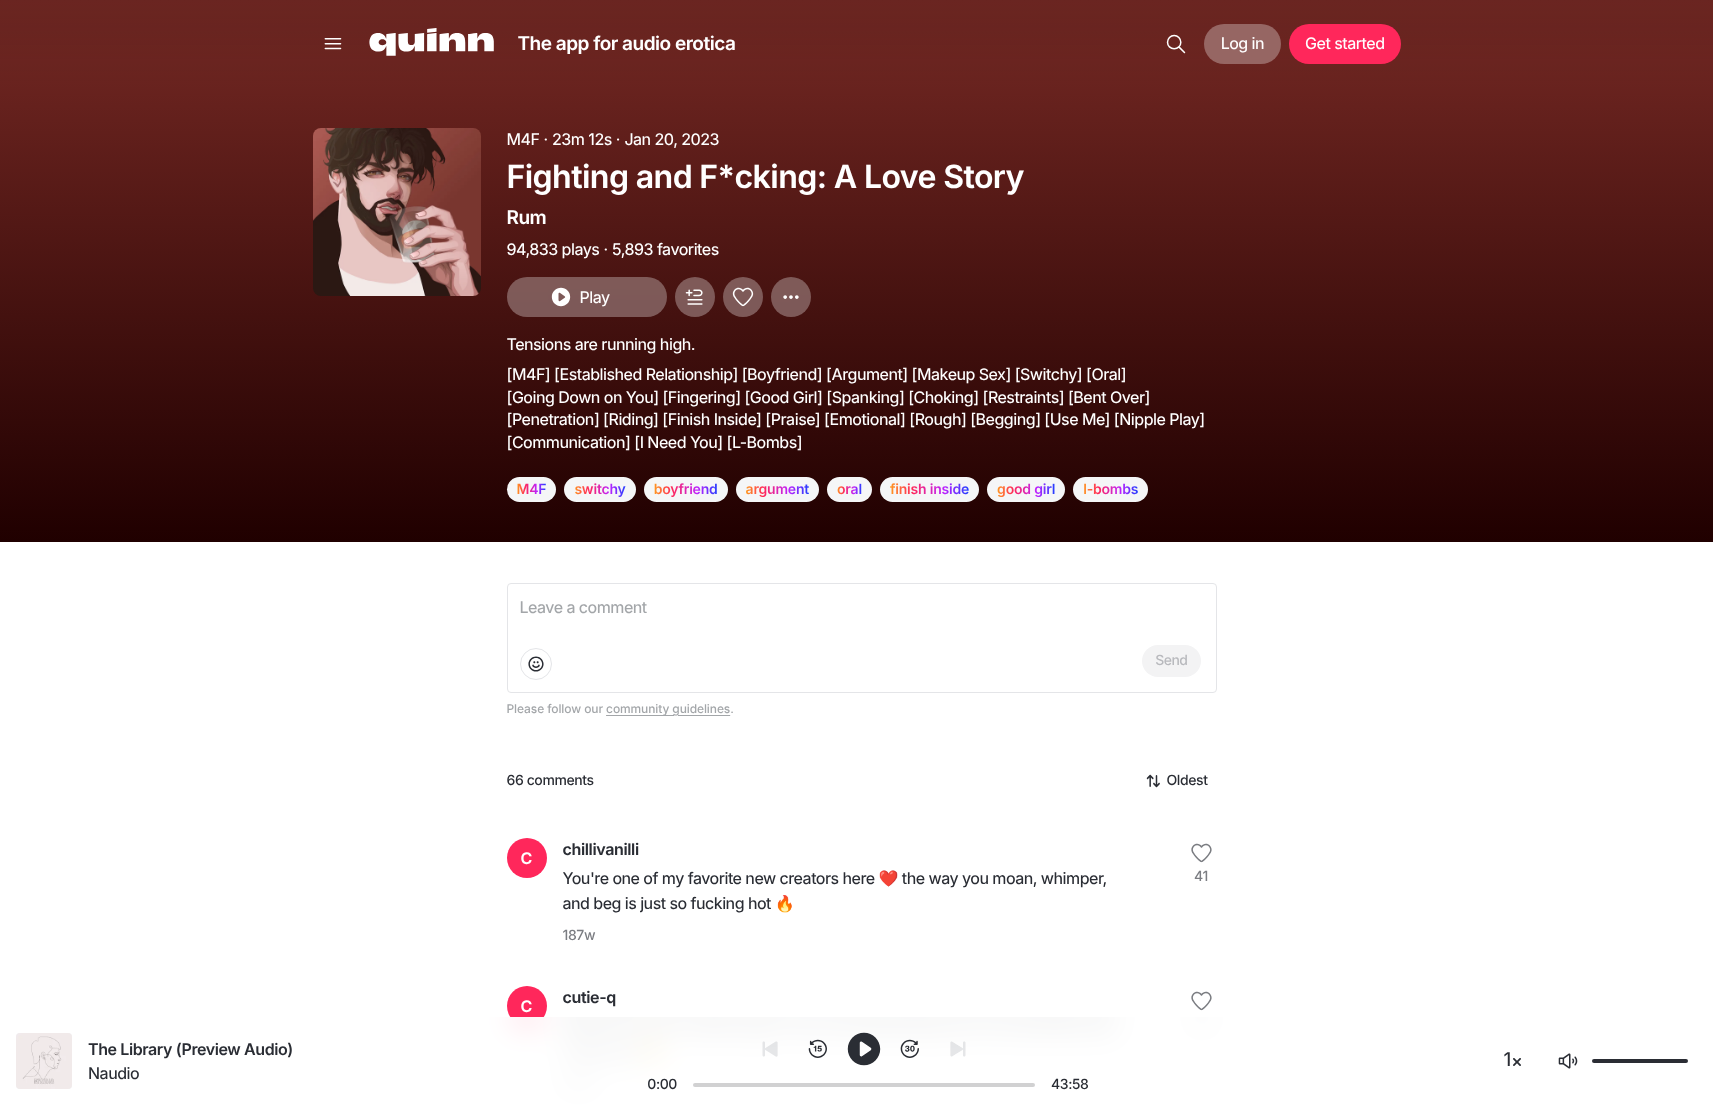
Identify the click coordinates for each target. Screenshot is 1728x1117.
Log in (1242, 43)
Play (594, 297)
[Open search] (1176, 44)
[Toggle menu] (333, 44)
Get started (1344, 43)
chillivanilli (601, 849)
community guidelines (668, 708)
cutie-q (589, 997)
